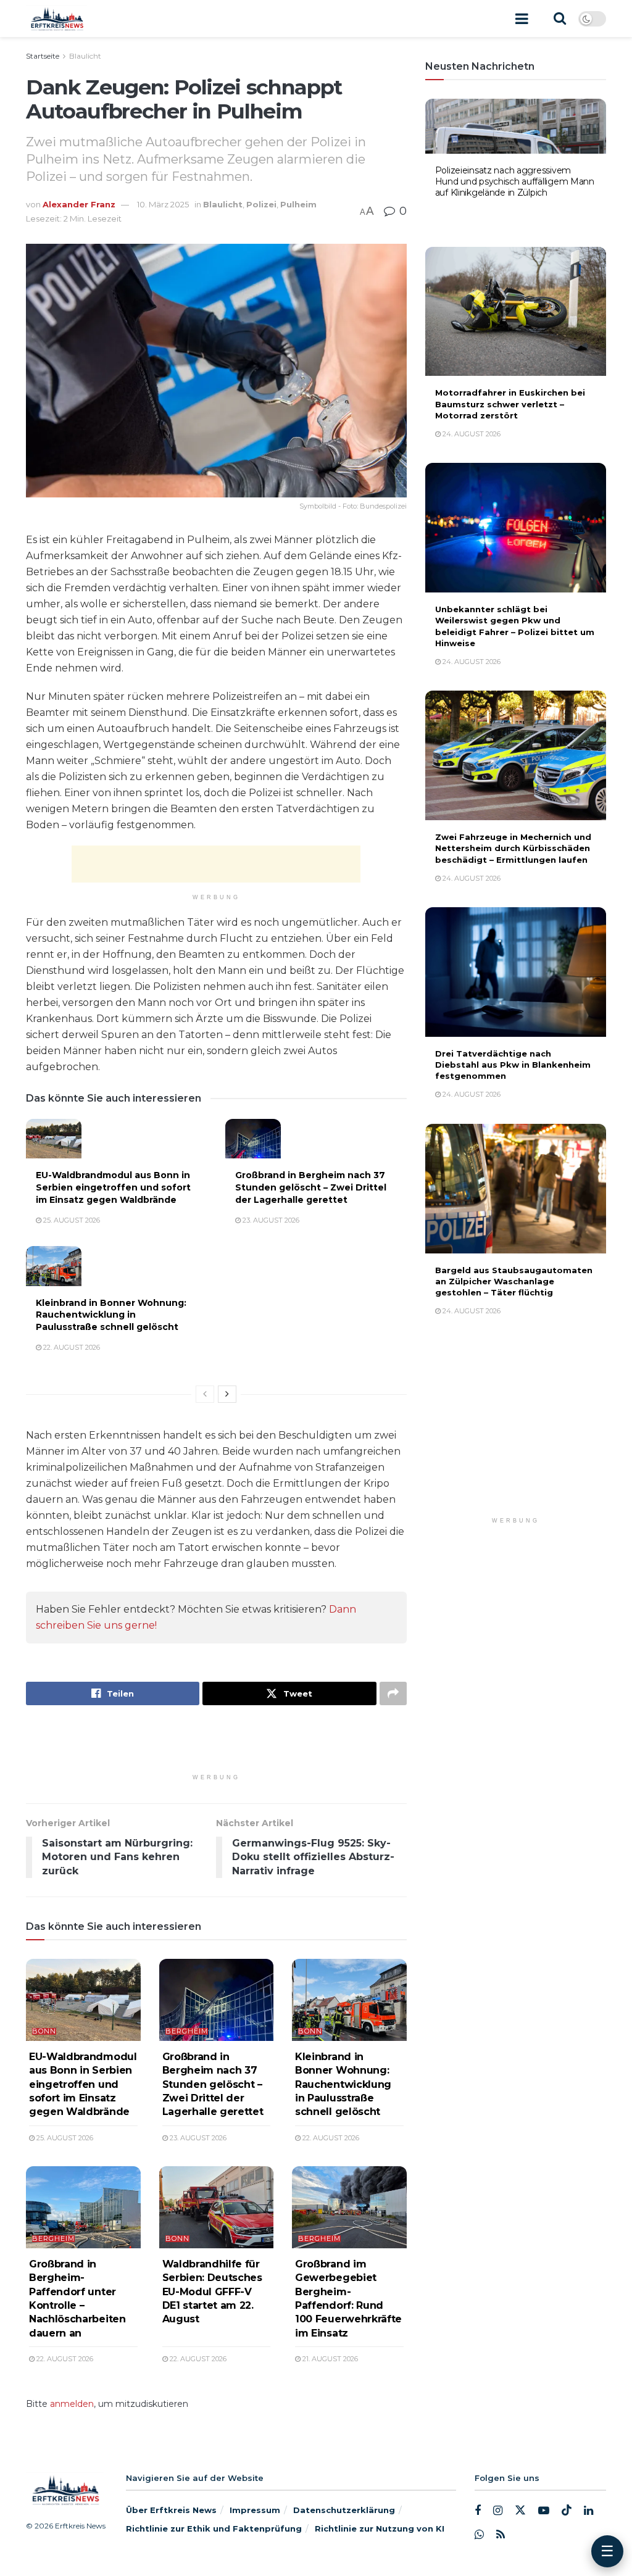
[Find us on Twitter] (520, 2511)
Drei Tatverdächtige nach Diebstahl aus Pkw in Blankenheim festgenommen (513, 1065)
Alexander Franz (79, 204)
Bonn (44, 2031)
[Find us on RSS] (501, 2535)
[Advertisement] (216, 864)
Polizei (261, 204)
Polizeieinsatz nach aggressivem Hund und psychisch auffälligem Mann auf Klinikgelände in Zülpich (515, 181)
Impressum (255, 2510)
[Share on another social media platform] (393, 1693)
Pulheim (298, 204)
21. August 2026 (329, 2359)
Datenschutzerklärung (344, 2510)
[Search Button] (560, 19)
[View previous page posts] (205, 1394)
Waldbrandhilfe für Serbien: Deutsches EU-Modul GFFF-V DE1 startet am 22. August (212, 2292)
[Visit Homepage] (56, 19)
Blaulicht (85, 56)
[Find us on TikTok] (567, 2511)
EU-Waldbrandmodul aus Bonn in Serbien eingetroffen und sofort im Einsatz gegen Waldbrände (113, 1187)
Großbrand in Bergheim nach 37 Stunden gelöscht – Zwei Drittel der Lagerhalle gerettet (311, 1187)
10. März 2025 (163, 204)
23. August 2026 (270, 1220)
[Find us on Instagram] (498, 2511)
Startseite (43, 56)
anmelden (72, 2404)
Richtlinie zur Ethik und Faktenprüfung (214, 2528)
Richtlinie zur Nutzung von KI (380, 2528)
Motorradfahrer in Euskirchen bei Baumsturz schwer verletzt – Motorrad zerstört (510, 404)
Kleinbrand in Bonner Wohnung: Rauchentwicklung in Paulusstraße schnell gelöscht (111, 1315)
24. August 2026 (471, 211)
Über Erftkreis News (171, 2510)
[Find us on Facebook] (478, 2511)
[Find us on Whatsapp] (479, 2535)
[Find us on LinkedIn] (588, 2511)
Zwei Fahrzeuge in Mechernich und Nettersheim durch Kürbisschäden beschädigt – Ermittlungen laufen (513, 848)
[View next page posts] (227, 1394)
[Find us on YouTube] (544, 2511)
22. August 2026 (71, 1347)
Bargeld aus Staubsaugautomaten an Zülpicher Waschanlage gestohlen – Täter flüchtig (514, 1281)
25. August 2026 (71, 1220)
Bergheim (187, 2031)
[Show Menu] (522, 19)
